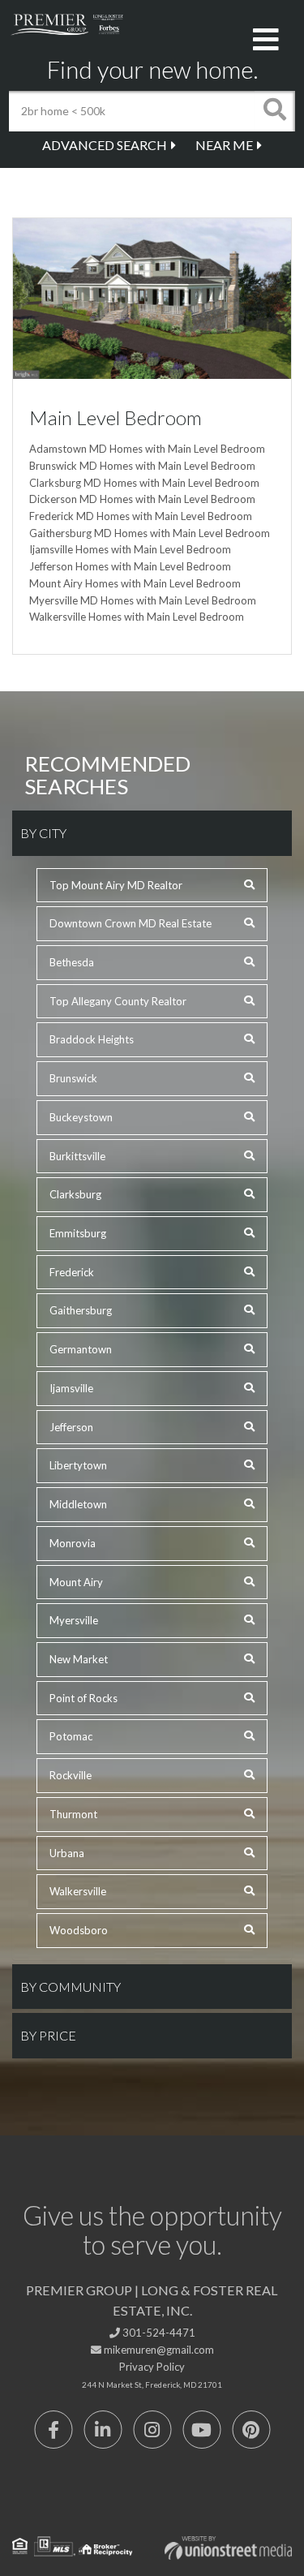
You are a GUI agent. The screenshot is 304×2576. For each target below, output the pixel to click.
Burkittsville (77, 1156)
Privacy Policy (152, 2367)
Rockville (71, 1775)
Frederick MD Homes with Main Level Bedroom (141, 516)
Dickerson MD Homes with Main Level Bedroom (142, 499)
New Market (79, 1659)
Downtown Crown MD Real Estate (131, 923)
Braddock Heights (92, 1039)
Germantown (81, 1349)
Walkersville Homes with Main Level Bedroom (137, 617)
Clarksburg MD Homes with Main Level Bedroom (144, 483)
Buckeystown (81, 1117)
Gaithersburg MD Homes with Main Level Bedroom (150, 533)
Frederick (72, 1272)
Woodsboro (79, 1930)
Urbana (67, 1853)
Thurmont (73, 1814)
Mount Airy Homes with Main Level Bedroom (135, 583)
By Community (71, 1987)
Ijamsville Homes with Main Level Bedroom (130, 549)
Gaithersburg (81, 1310)
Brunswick (73, 1078)
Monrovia (73, 1543)
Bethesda (72, 962)
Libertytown (78, 1465)
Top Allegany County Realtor (118, 1001)
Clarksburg (75, 1194)
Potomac (71, 1736)
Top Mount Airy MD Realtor (116, 885)
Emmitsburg (78, 1233)
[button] (275, 111)
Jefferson (71, 1427)
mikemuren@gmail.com (158, 2350)
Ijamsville (71, 1388)
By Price (48, 2035)
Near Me (224, 145)
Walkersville (78, 1891)
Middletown (78, 1504)
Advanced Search (105, 145)
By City (43, 833)
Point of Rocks (83, 1698)
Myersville (74, 1620)
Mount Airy (76, 1582)
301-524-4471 (158, 2333)
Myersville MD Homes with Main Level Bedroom (143, 600)
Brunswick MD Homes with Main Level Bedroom (142, 466)
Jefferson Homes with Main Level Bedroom (130, 566)
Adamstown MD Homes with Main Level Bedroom (147, 449)
